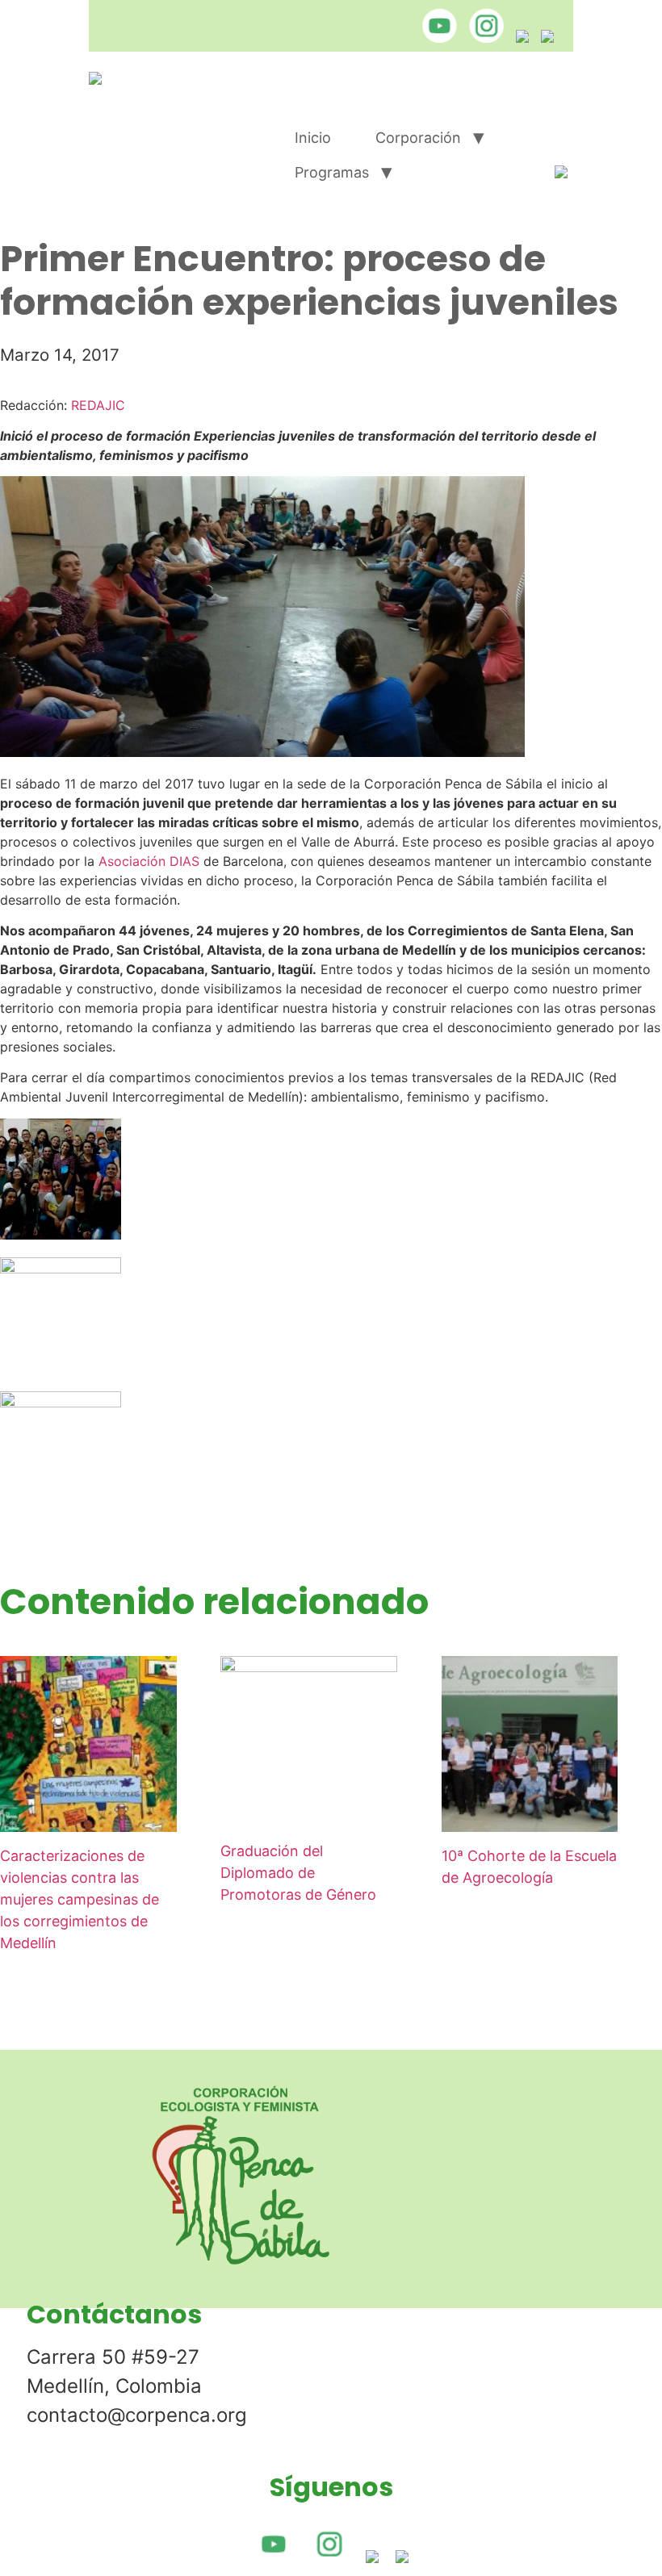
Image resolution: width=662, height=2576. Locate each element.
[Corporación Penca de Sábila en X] (543, 38)
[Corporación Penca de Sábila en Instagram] (482, 38)
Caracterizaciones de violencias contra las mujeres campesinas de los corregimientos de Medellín (80, 1899)
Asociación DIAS (149, 861)
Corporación (418, 138)
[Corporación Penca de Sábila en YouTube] (436, 38)
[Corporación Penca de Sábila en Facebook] (518, 38)
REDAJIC (98, 405)
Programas (332, 172)
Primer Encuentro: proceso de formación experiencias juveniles (309, 280)
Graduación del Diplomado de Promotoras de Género (298, 1873)
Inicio (313, 138)
